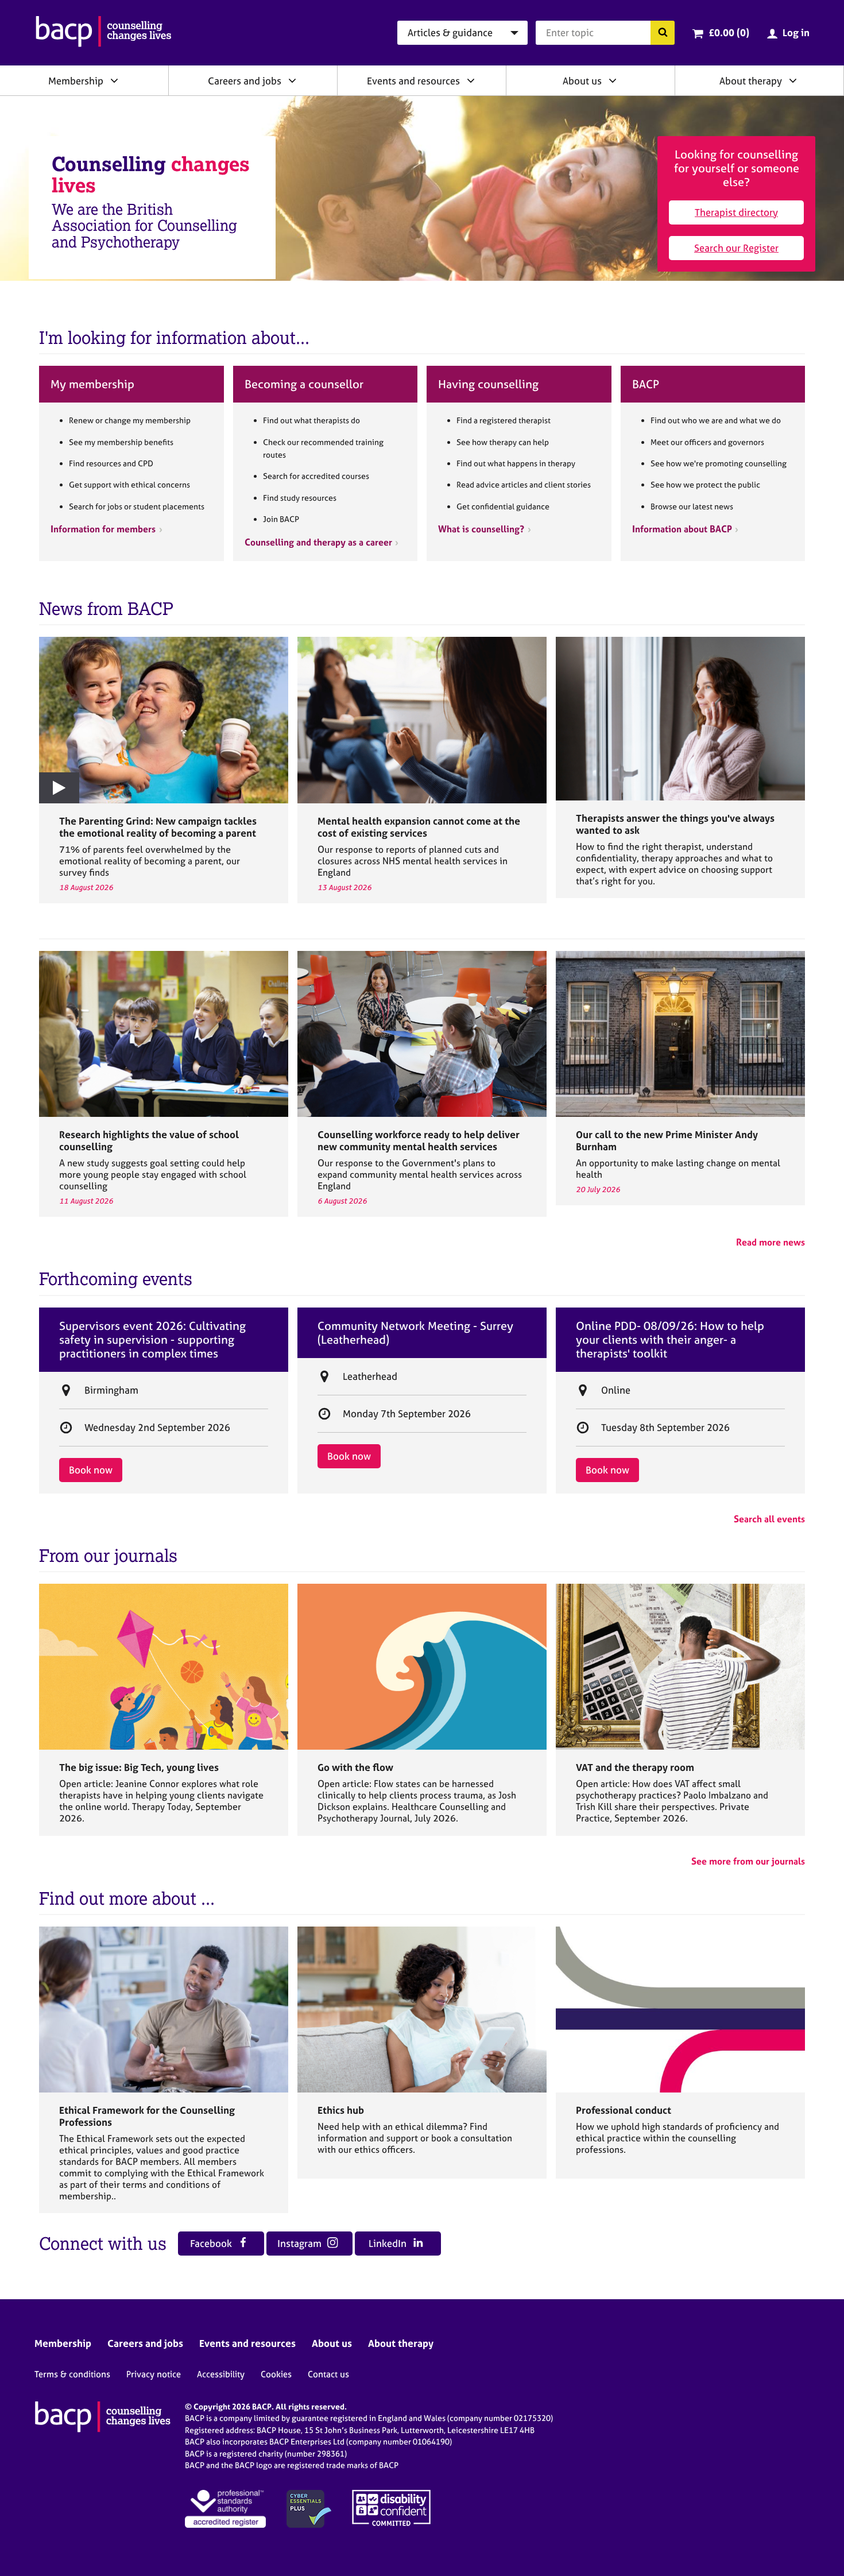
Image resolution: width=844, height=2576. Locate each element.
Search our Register (736, 248)
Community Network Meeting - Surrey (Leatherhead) (415, 1333)
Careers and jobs (245, 81)
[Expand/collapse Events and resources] (471, 80)
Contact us (328, 2374)
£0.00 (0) (729, 32)
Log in (796, 32)
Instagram (301, 2243)
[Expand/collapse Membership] (114, 80)
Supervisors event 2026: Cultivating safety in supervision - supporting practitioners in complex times (152, 1340)
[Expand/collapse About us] (613, 80)
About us (582, 81)
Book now (91, 1470)
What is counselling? (481, 529)
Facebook (212, 2243)
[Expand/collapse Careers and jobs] (292, 80)
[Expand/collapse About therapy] (793, 80)
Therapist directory (736, 212)
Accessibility (221, 2374)
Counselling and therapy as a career (318, 542)
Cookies (276, 2374)
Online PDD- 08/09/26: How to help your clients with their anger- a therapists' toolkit (670, 1340)
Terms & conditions (72, 2374)
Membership (76, 81)
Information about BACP (682, 529)
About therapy (751, 81)
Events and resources (413, 81)
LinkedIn (389, 2243)
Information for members (103, 529)
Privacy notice (154, 2374)
